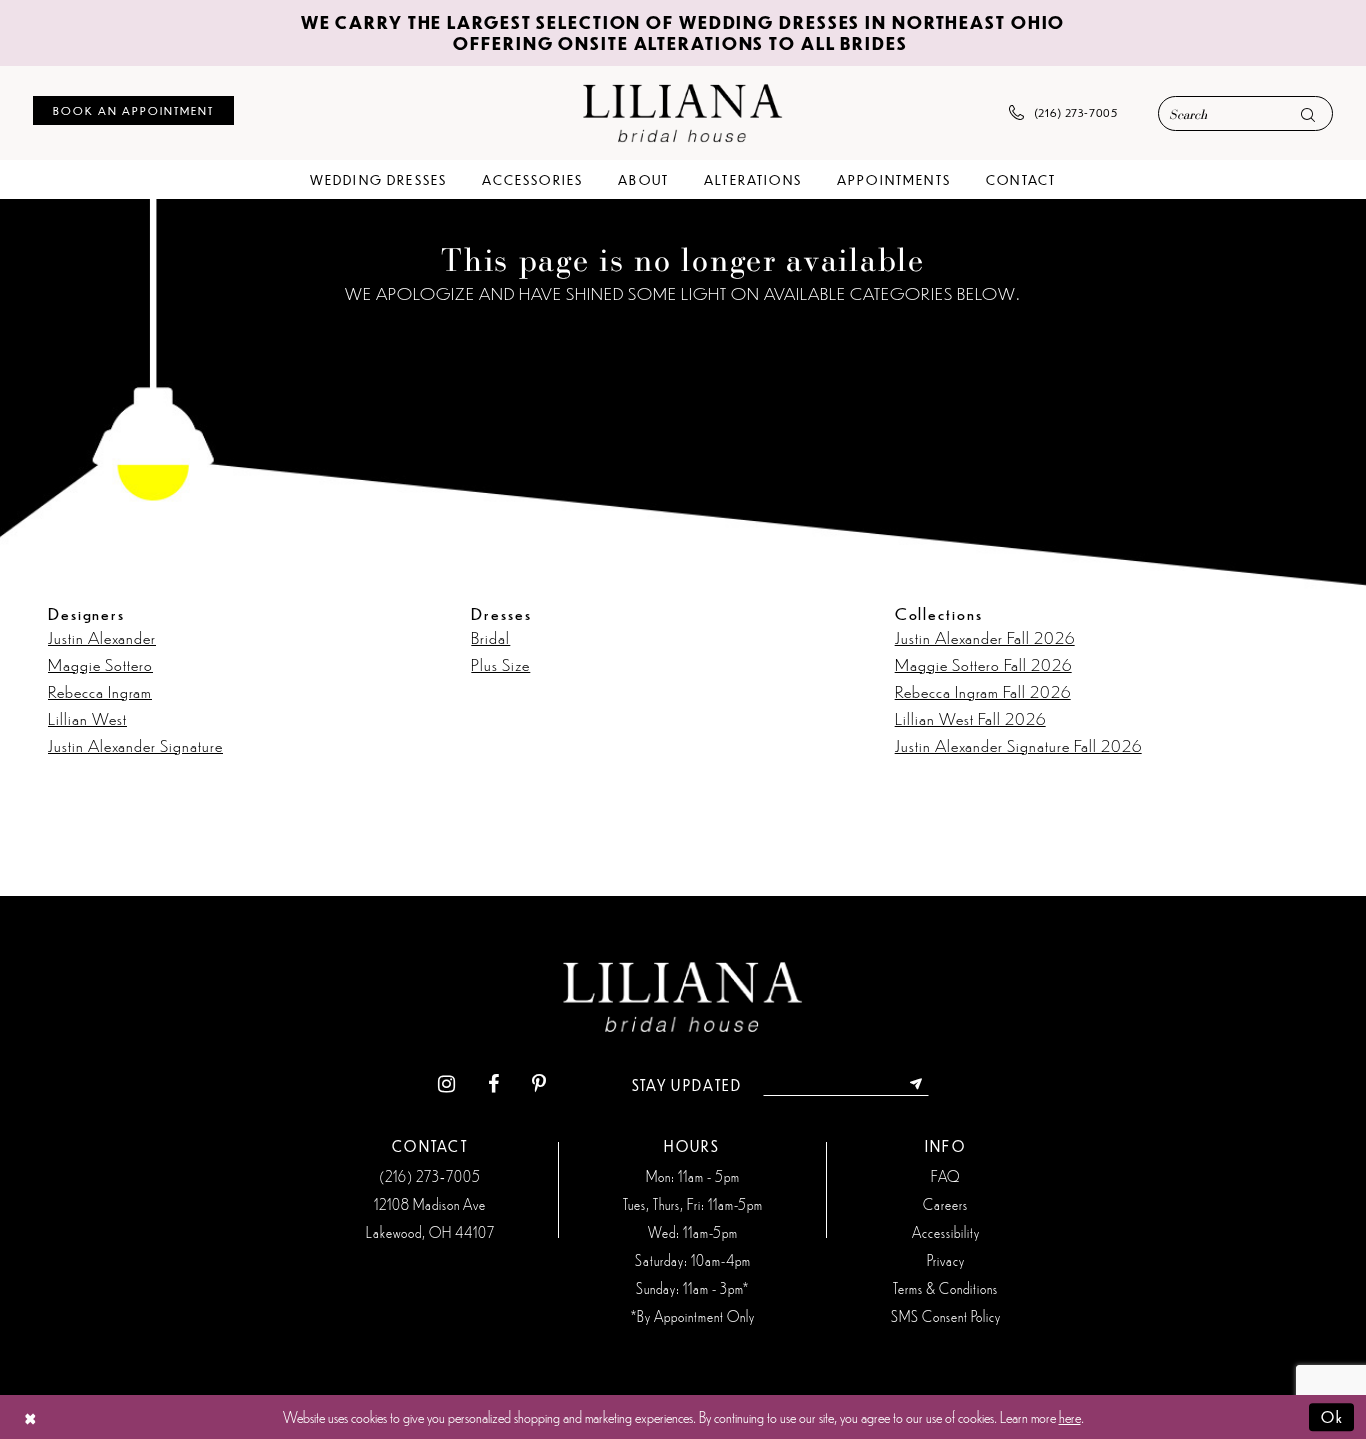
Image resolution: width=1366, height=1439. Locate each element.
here (1070, 1416)
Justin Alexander (102, 637)
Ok (1332, 1416)
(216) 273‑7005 (430, 1176)
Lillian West (87, 718)
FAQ (945, 1176)
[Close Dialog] (30, 1416)
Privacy (946, 1260)
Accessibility (946, 1232)
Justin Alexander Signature (135, 745)
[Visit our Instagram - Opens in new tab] (446, 1084)
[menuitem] (133, 110)
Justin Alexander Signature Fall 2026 (1018, 745)
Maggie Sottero (100, 664)
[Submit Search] (1308, 114)
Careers (945, 1204)
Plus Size (500, 664)
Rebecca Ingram (100, 691)
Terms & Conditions (945, 1288)
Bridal (490, 637)
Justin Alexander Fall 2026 (985, 637)
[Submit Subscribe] (916, 1085)
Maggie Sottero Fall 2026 (983, 664)
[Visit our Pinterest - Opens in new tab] (539, 1084)
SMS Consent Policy (946, 1316)
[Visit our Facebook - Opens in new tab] (493, 1084)
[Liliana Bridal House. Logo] (683, 112)
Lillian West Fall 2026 (970, 718)
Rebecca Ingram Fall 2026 (983, 691)
